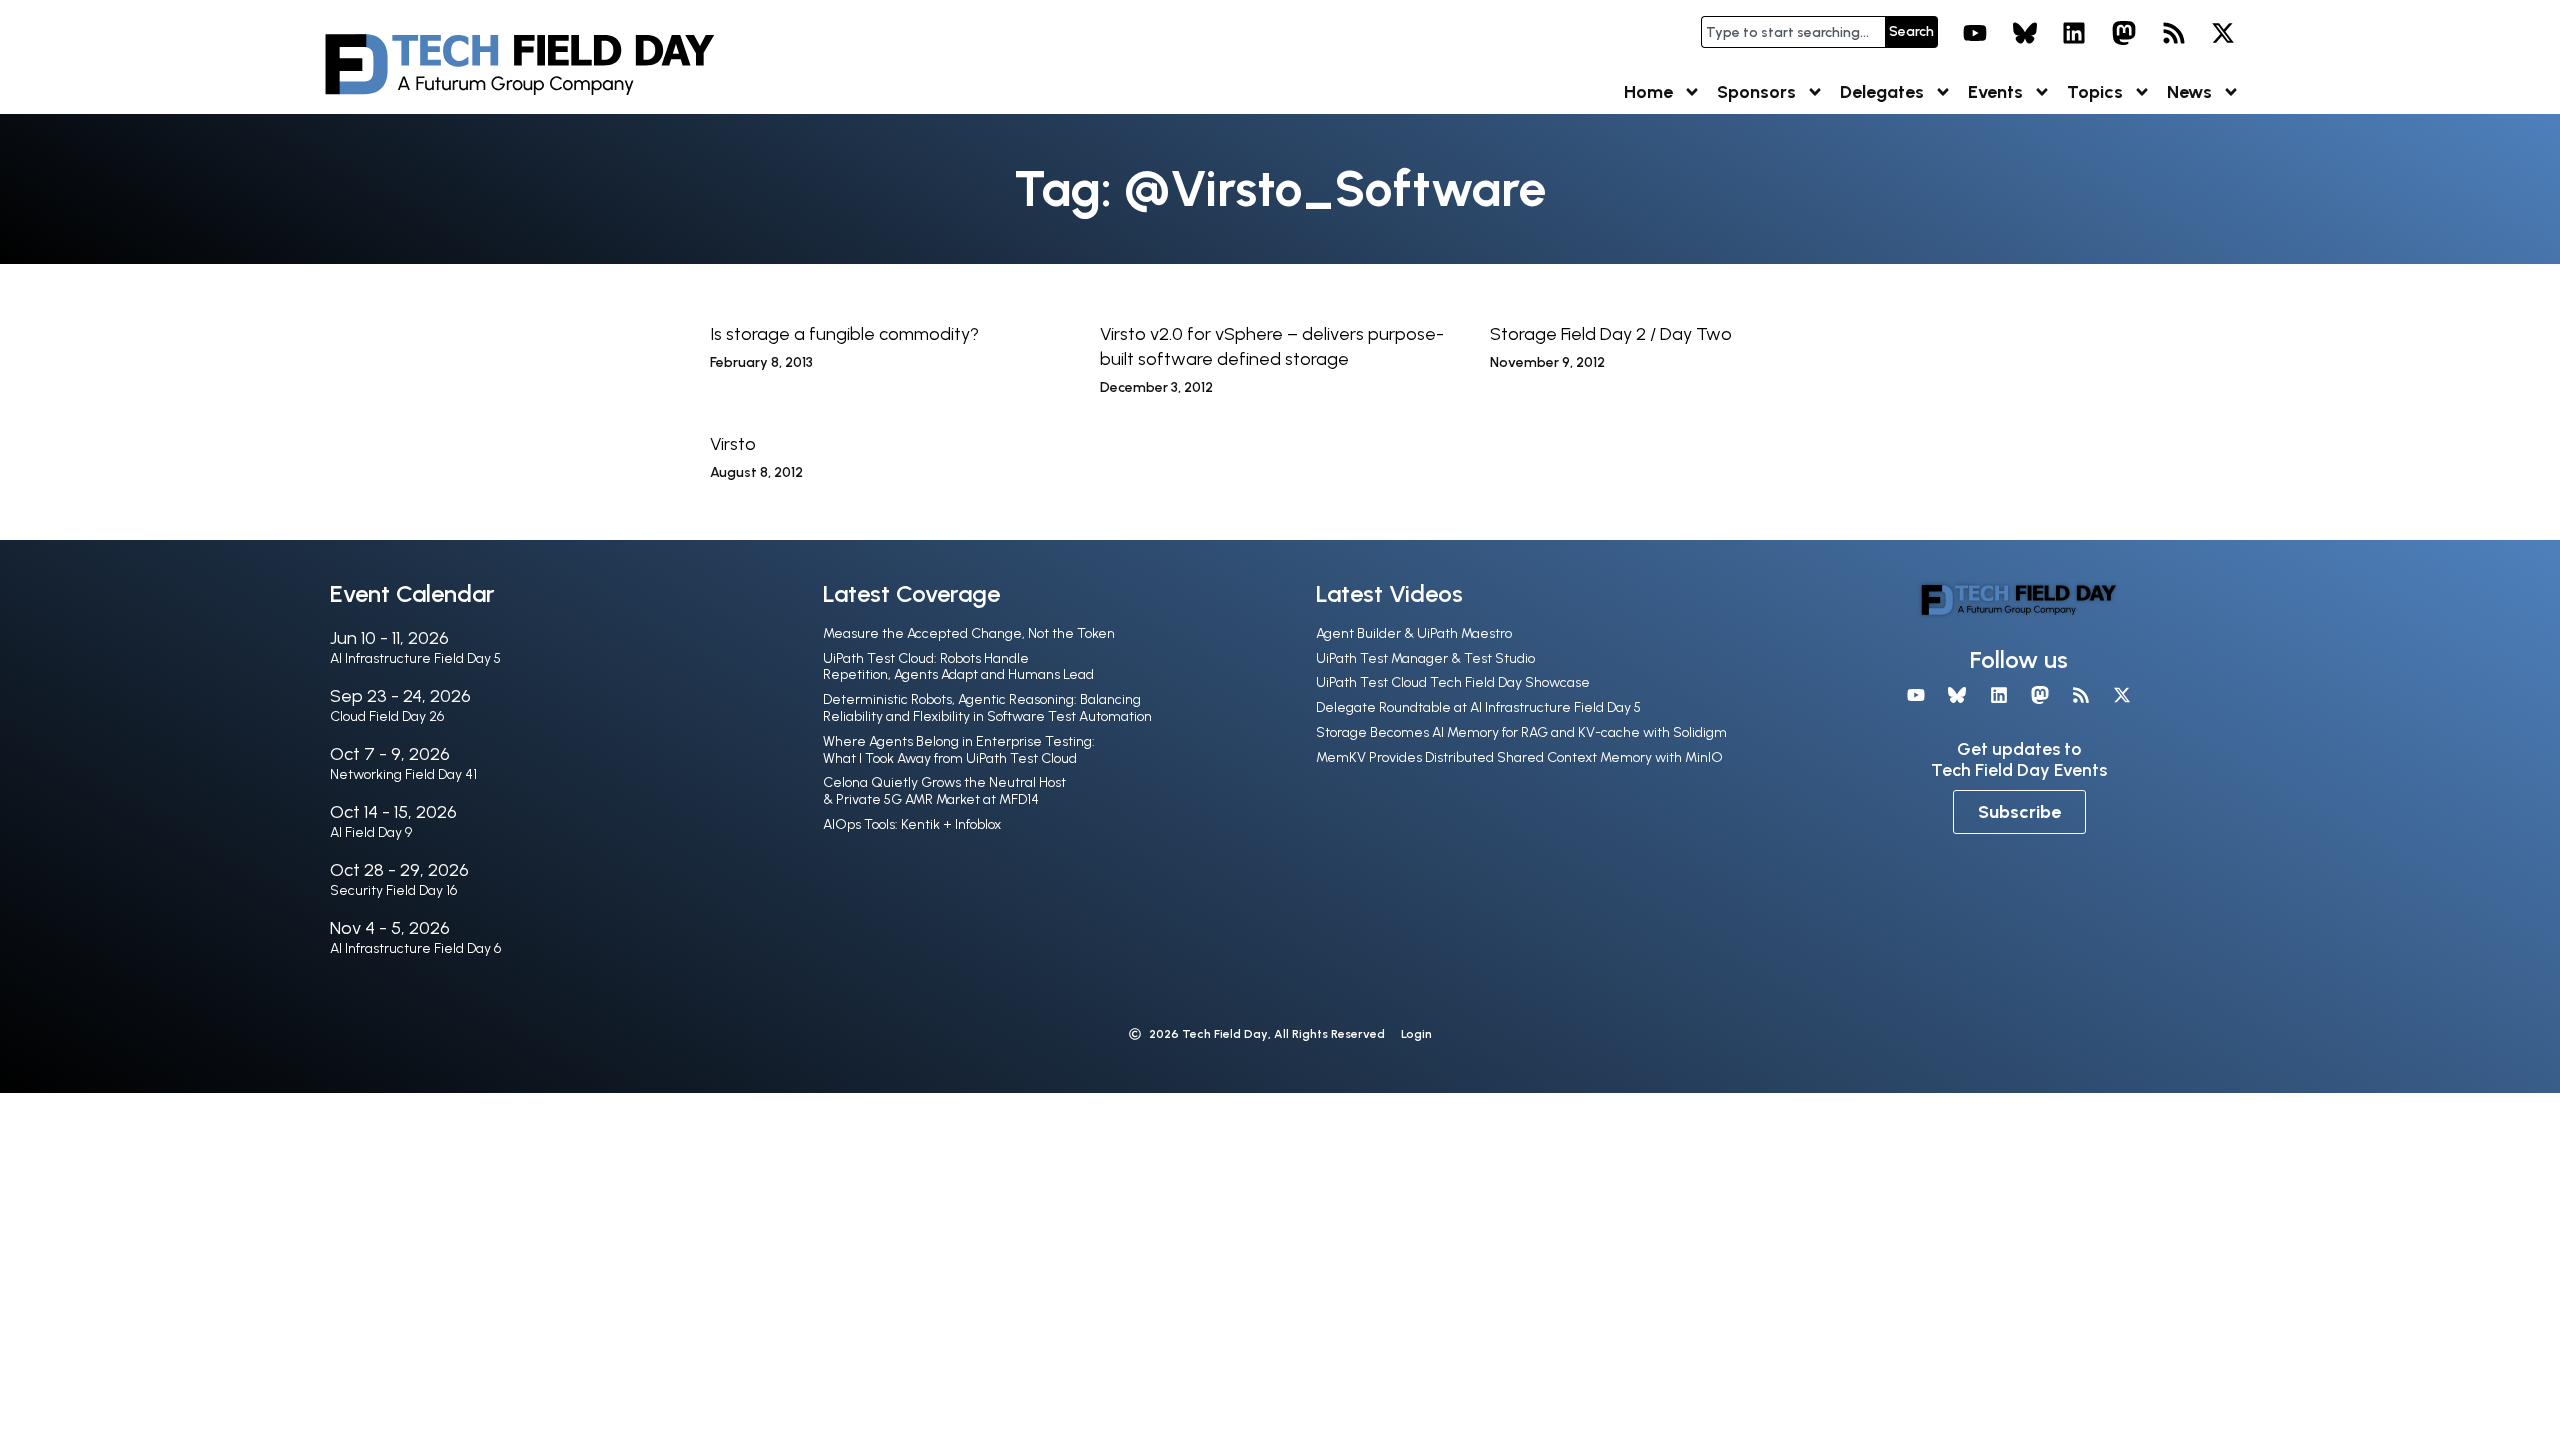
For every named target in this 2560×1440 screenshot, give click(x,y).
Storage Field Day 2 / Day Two (1611, 334)
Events (1995, 92)
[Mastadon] (2124, 33)
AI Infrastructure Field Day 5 (415, 658)
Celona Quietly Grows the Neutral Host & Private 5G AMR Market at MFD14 (944, 791)
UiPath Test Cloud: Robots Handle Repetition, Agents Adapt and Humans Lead (958, 667)
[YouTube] (1975, 33)
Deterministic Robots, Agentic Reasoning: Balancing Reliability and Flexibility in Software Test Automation (987, 708)
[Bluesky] (2025, 33)
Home (1648, 92)
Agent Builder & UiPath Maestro (1414, 633)
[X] (2223, 33)
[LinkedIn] (2075, 33)
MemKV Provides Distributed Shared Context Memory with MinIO (1519, 757)
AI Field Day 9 (371, 832)
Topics (2095, 92)
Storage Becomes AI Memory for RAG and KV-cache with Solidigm (1521, 732)
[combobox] (1793, 32)
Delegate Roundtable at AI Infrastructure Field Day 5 (1478, 707)
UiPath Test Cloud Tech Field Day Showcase (1453, 682)
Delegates (1882, 92)
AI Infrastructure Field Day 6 (415, 948)
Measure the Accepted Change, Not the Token (969, 633)
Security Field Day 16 (393, 890)
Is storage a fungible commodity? (844, 334)
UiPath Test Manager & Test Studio (1425, 658)
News (2189, 92)
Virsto (733, 444)
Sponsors (1756, 92)
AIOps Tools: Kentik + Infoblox (912, 824)
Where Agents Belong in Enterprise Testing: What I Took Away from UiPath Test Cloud (959, 750)
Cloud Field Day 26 (387, 716)
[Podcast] (2174, 33)
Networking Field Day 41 (403, 774)
